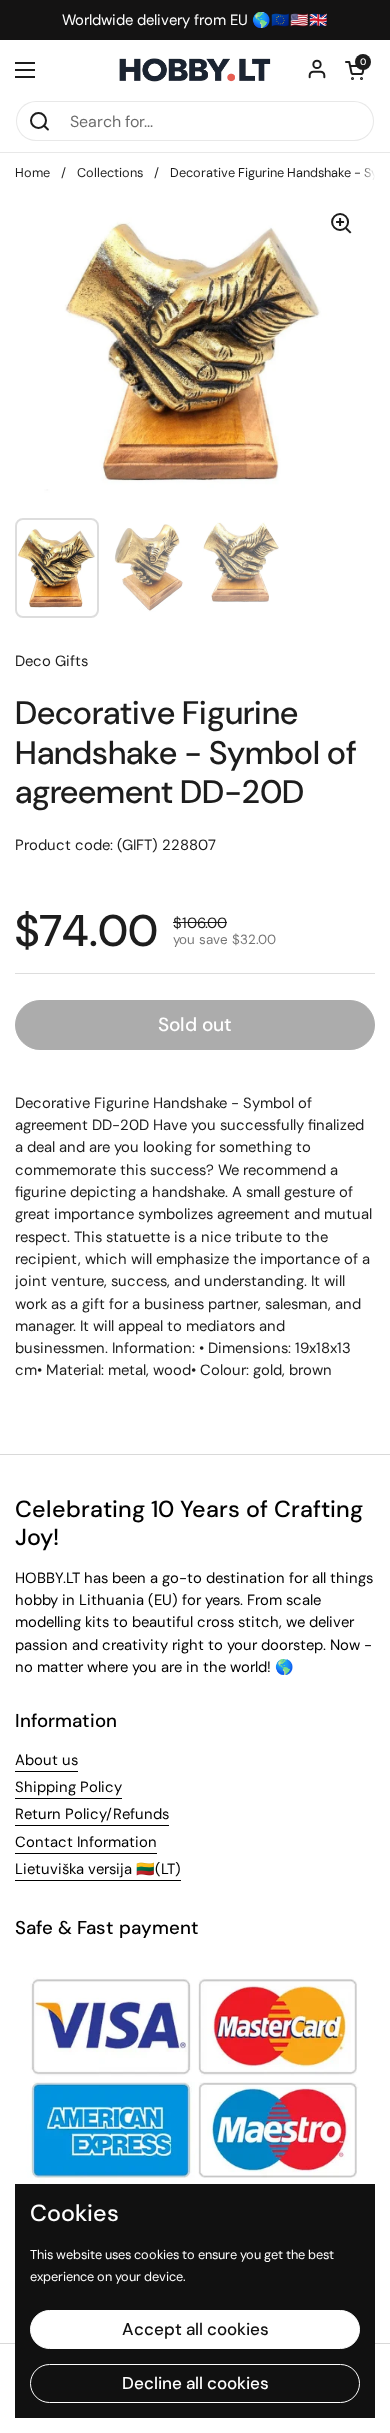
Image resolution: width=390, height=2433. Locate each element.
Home (32, 172)
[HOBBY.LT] (195, 70)
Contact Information (86, 1842)
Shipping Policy (68, 1787)
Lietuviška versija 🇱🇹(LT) (98, 1869)
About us (46, 1760)
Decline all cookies (195, 2383)
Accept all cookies (195, 2329)
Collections (110, 172)
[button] (355, 70)
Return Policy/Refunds (92, 1814)
